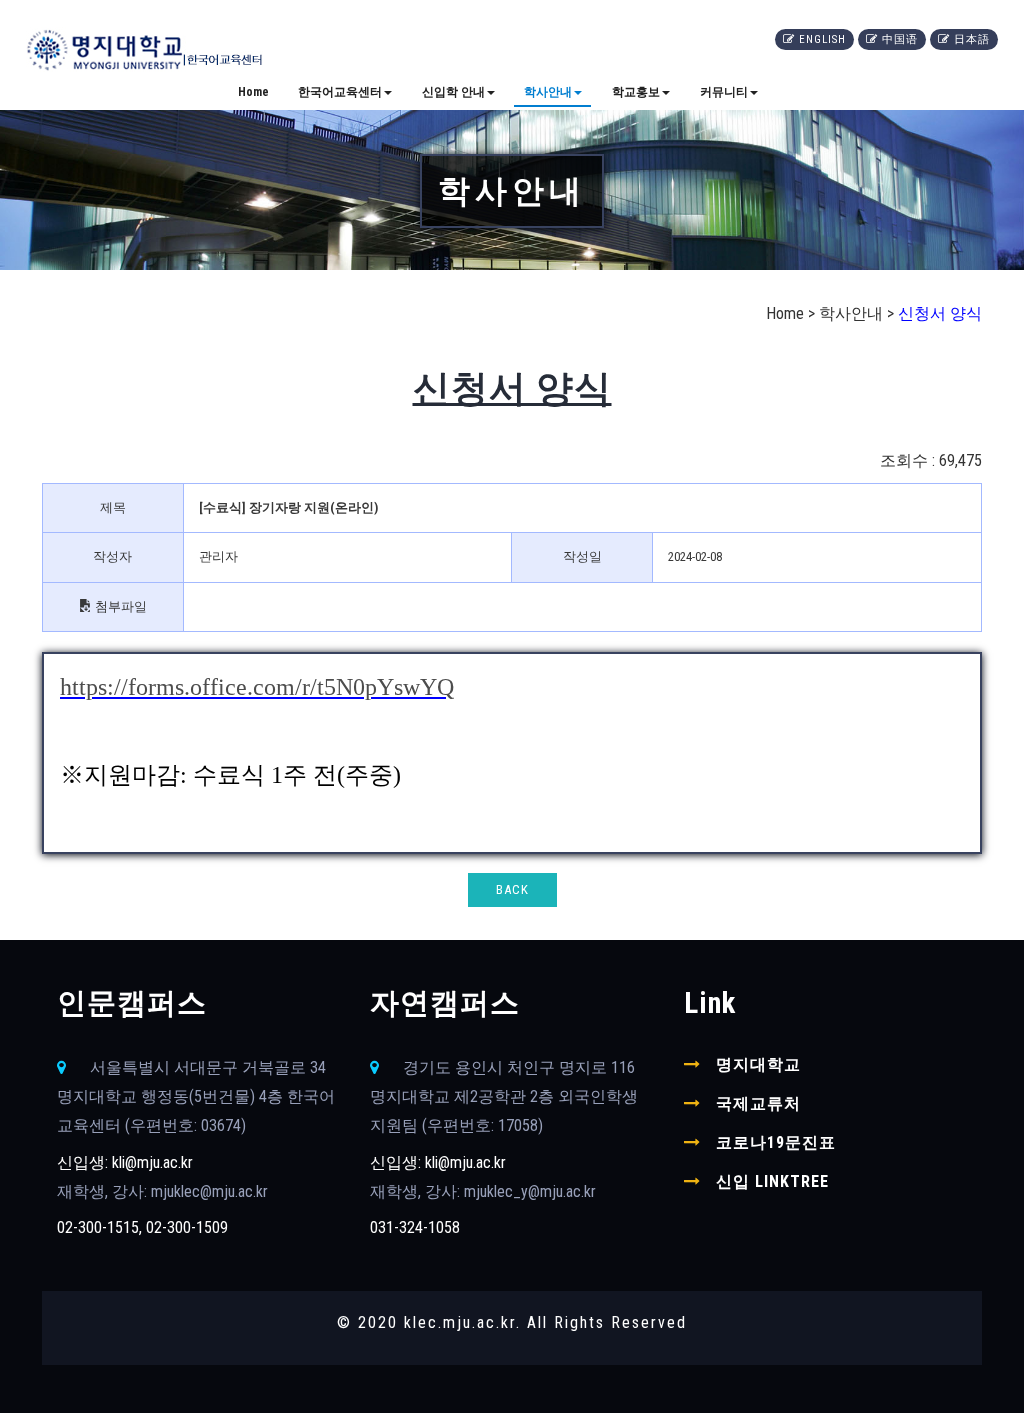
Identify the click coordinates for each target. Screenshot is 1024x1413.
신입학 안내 (453, 92)
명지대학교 (758, 1064)
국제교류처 (758, 1103)
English (824, 39)
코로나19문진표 (776, 1142)
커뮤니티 (724, 92)
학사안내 (548, 92)
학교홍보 (636, 92)
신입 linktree (772, 1181)
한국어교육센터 (340, 92)
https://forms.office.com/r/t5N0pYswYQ (257, 687)
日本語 (974, 39)
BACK (512, 889)
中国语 (902, 39)
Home (253, 92)
